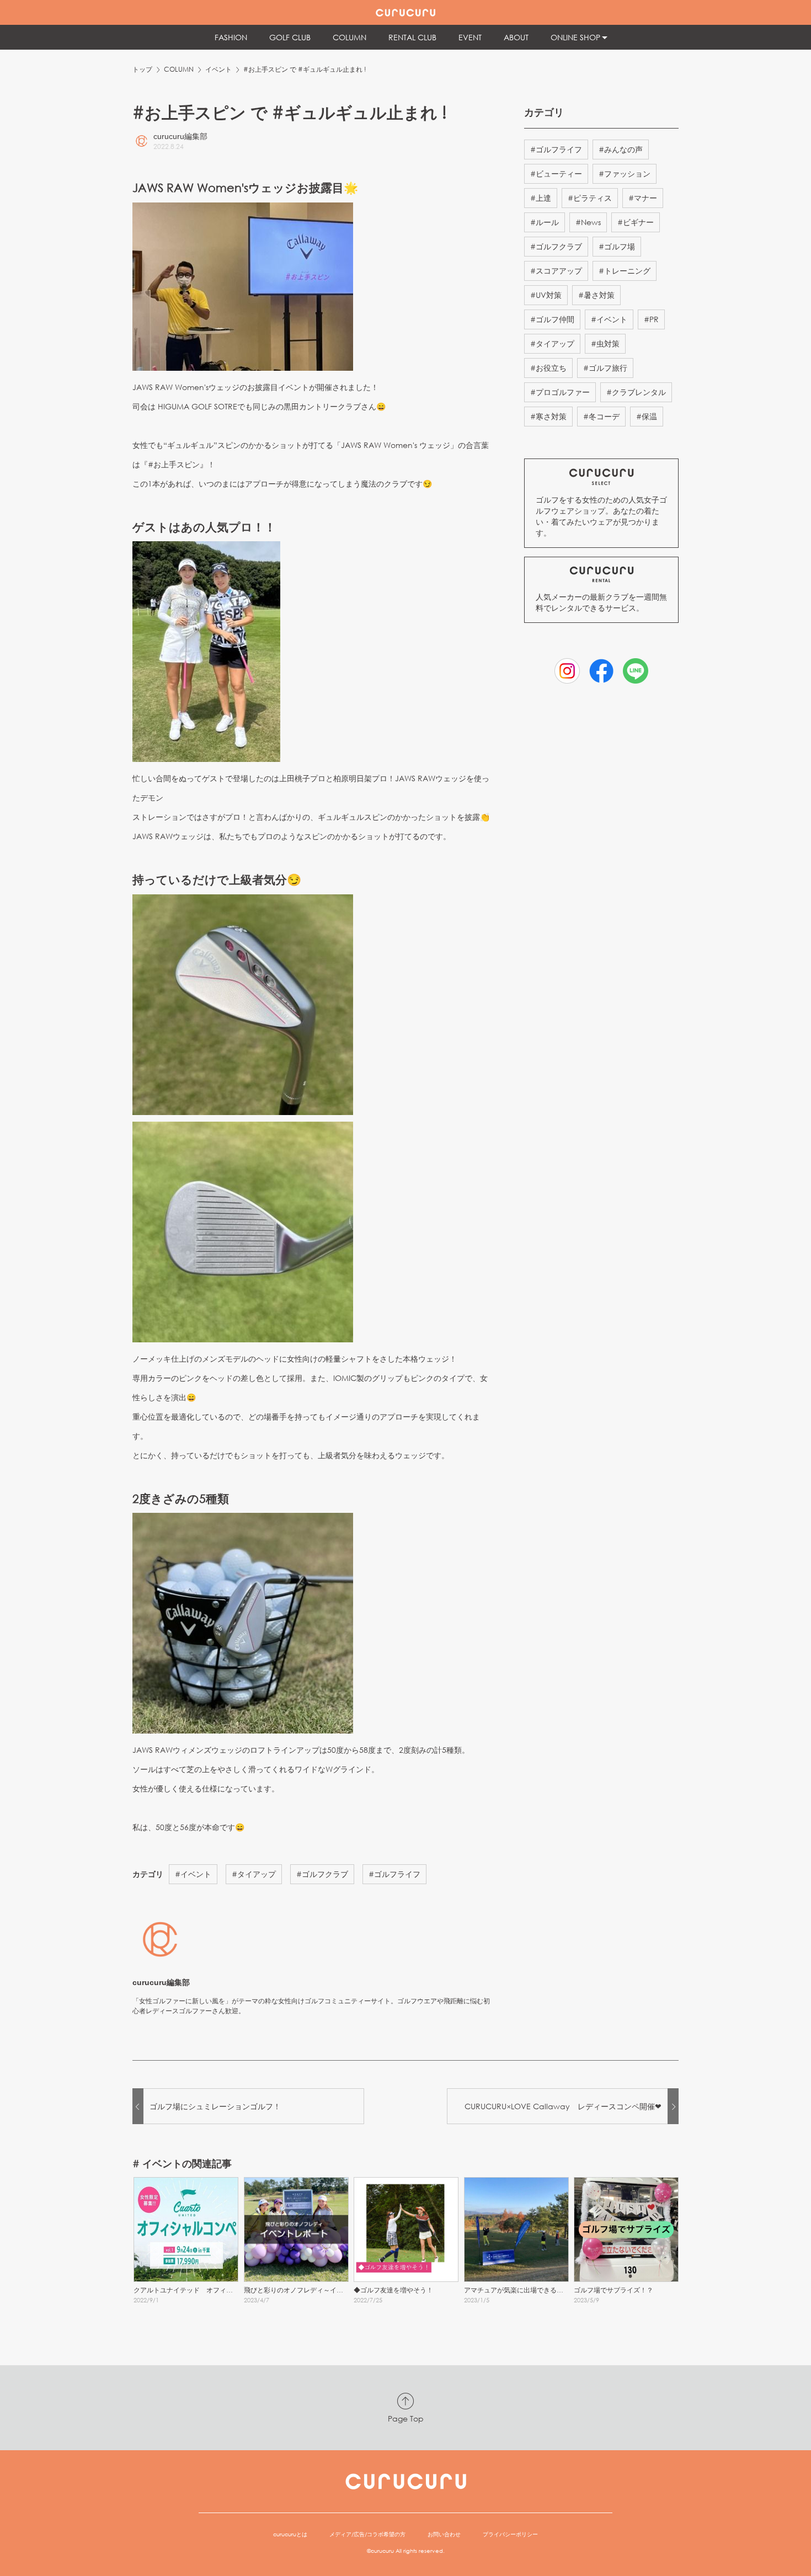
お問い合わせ (444, 2534)
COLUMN (179, 69)
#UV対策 (546, 295)
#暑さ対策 (596, 295)
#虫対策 (605, 343)
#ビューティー (556, 174)
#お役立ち (548, 368)
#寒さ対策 (548, 416)
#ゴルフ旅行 (605, 368)
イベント (218, 69)
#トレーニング (625, 271)
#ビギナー (636, 222)
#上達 (541, 198)
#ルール (545, 222)
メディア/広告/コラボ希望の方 (367, 2534)
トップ (142, 69)
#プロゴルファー (560, 392)
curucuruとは (290, 2534)
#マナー (643, 198)
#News (588, 222)
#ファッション (625, 174)
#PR (651, 319)
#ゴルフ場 (617, 246)
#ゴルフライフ (394, 1874)
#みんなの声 (621, 149)
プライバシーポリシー (510, 2534)
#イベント (193, 1874)
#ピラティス (590, 198)
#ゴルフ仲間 (552, 319)
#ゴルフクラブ (322, 1874)
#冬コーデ (601, 416)
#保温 (647, 416)
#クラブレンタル (636, 392)
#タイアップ (254, 1874)
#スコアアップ (556, 271)
